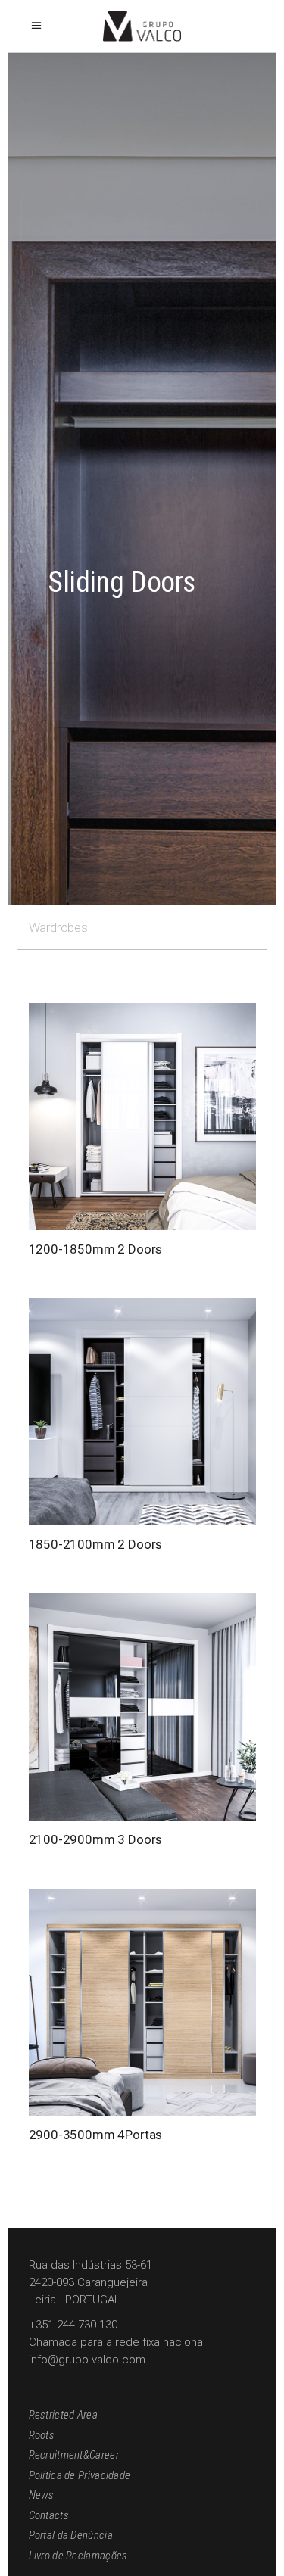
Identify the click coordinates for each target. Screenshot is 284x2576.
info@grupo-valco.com (87, 2360)
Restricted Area (64, 2415)
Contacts (49, 2515)
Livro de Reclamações (78, 2556)
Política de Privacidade (80, 2475)
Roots (42, 2435)
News (42, 2495)
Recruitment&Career (74, 2455)
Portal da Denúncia (71, 2535)
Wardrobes (58, 927)
